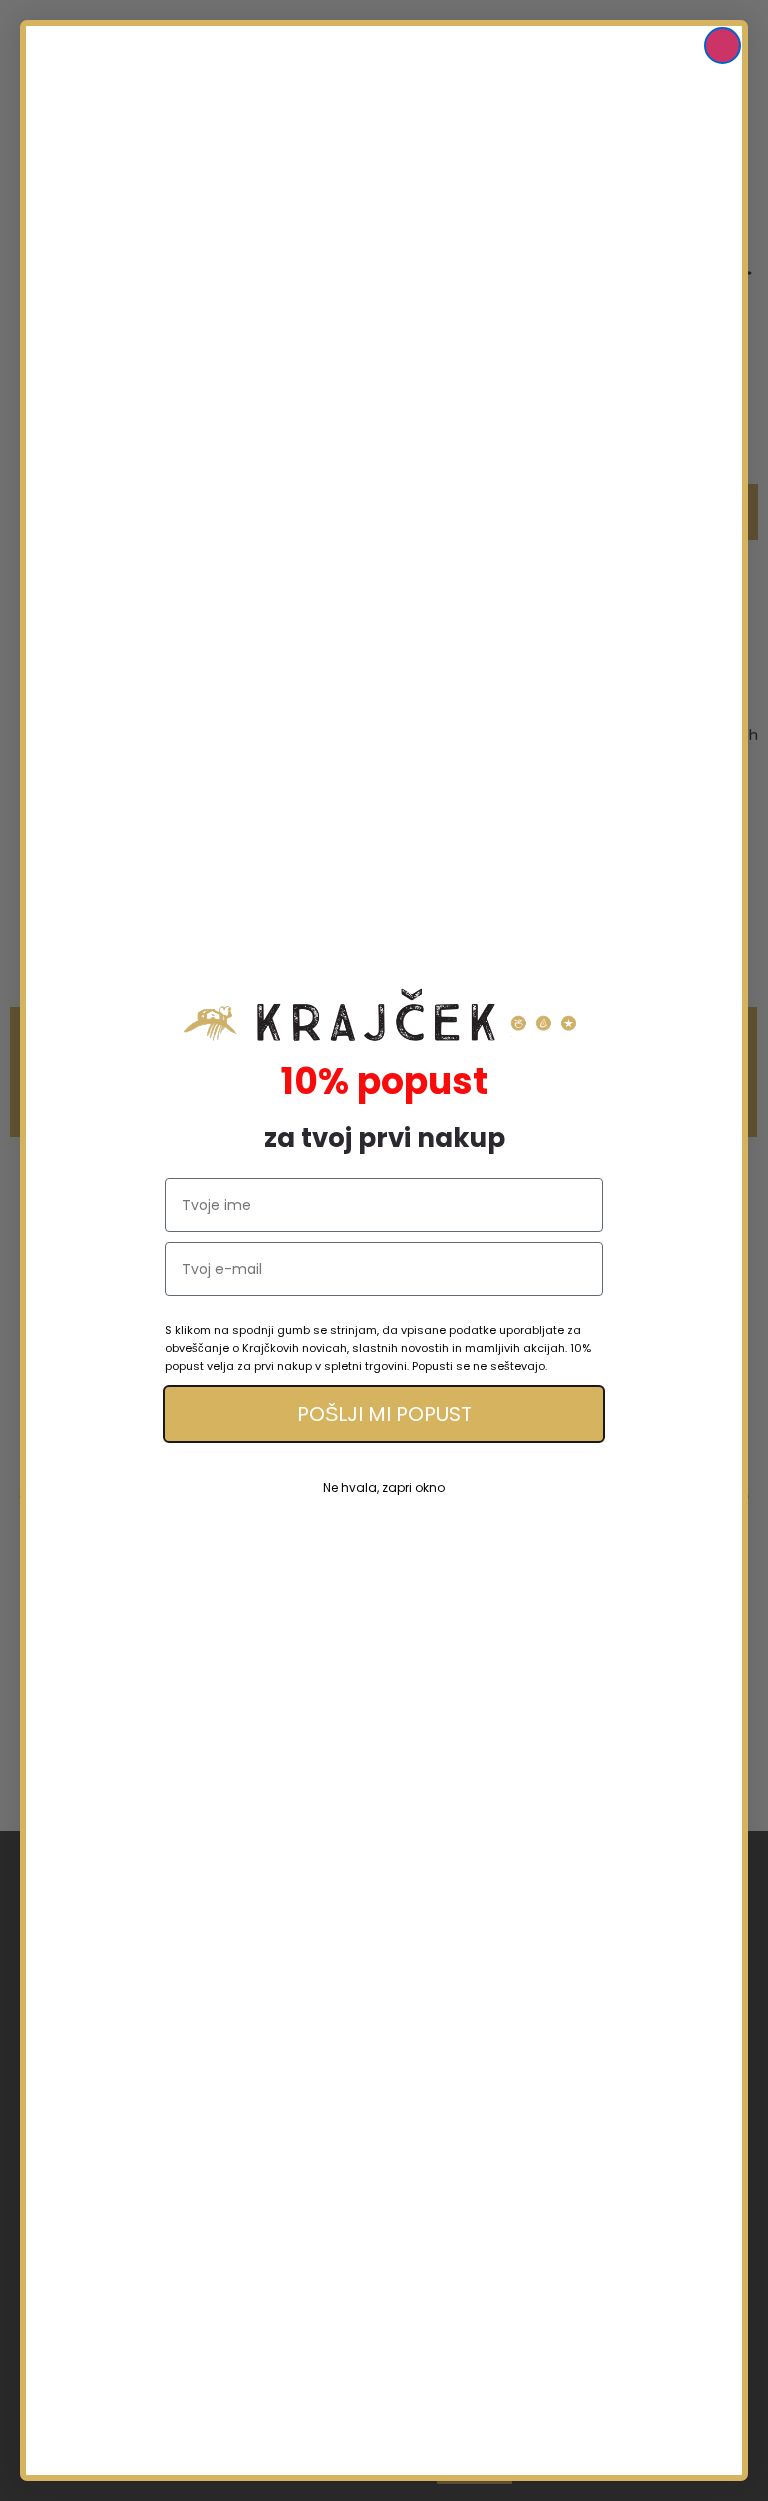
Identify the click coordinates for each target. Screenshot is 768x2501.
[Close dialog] (722, 45)
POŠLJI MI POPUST (384, 1414)
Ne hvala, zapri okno (384, 1487)
